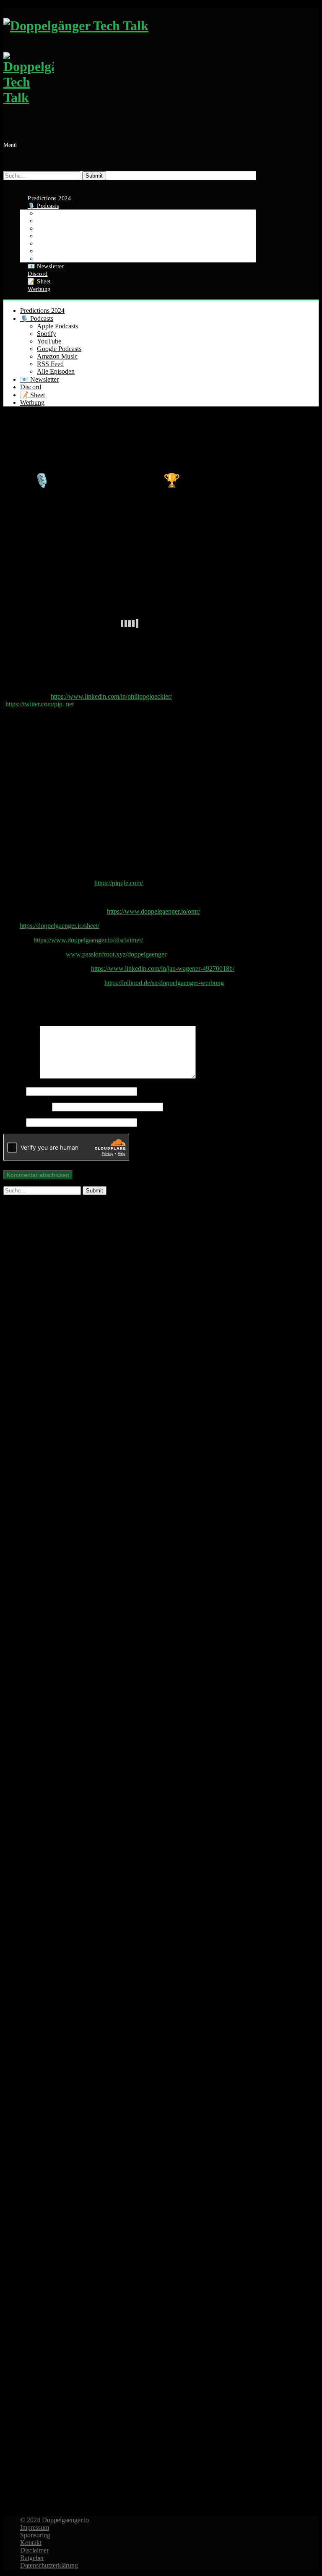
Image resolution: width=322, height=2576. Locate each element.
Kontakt (31, 2543)
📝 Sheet (32, 395)
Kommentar (22, 1076)
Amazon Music (57, 356)
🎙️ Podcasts (37, 318)
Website (14, 1122)
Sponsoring (35, 2535)
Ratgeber (32, 2558)
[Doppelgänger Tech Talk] (130, 66)
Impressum (35, 2528)
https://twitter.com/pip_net (40, 704)
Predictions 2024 (42, 311)
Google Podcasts (59, 349)
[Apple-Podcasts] (130, 1733)
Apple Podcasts (57, 326)
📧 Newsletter (39, 379)
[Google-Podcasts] (130, 1988)
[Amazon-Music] (130, 2242)
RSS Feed (50, 364)
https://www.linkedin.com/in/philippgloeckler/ (111, 696)
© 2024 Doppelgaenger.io (55, 2520)
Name (14, 1091)
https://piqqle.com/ (119, 883)
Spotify (47, 334)
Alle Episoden (56, 371)
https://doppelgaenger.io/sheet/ (60, 926)
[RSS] (130, 2496)
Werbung (39, 289)
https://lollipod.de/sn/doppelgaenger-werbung (164, 983)
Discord (31, 387)
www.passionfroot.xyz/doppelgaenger (116, 954)
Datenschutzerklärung (49, 2565)
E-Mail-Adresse (27, 1107)
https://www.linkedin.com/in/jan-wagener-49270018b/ (163, 968)
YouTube (49, 341)
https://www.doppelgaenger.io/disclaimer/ (88, 940)
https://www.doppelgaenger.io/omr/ (153, 911)
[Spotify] (130, 1479)
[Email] (8, 184)
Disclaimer (34, 2550)
